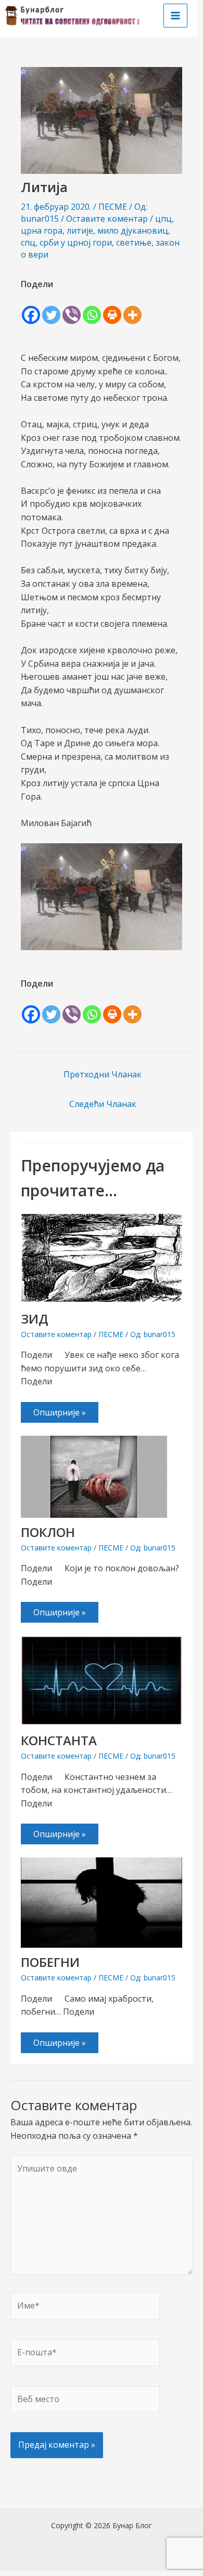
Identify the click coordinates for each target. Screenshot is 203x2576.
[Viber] (72, 308)
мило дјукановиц (133, 231)
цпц (163, 219)
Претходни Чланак (103, 1074)
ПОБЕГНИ (50, 1962)
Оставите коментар (107, 219)
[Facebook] (31, 308)
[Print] (112, 308)
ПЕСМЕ (113, 207)
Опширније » (60, 1412)
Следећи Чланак (103, 1104)
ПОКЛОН (48, 1532)
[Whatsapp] (92, 308)
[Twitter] (51, 308)
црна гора (42, 231)
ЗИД (34, 1319)
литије (80, 231)
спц (28, 242)
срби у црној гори (76, 242)
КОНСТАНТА (59, 1740)
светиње (134, 242)
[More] (132, 308)
